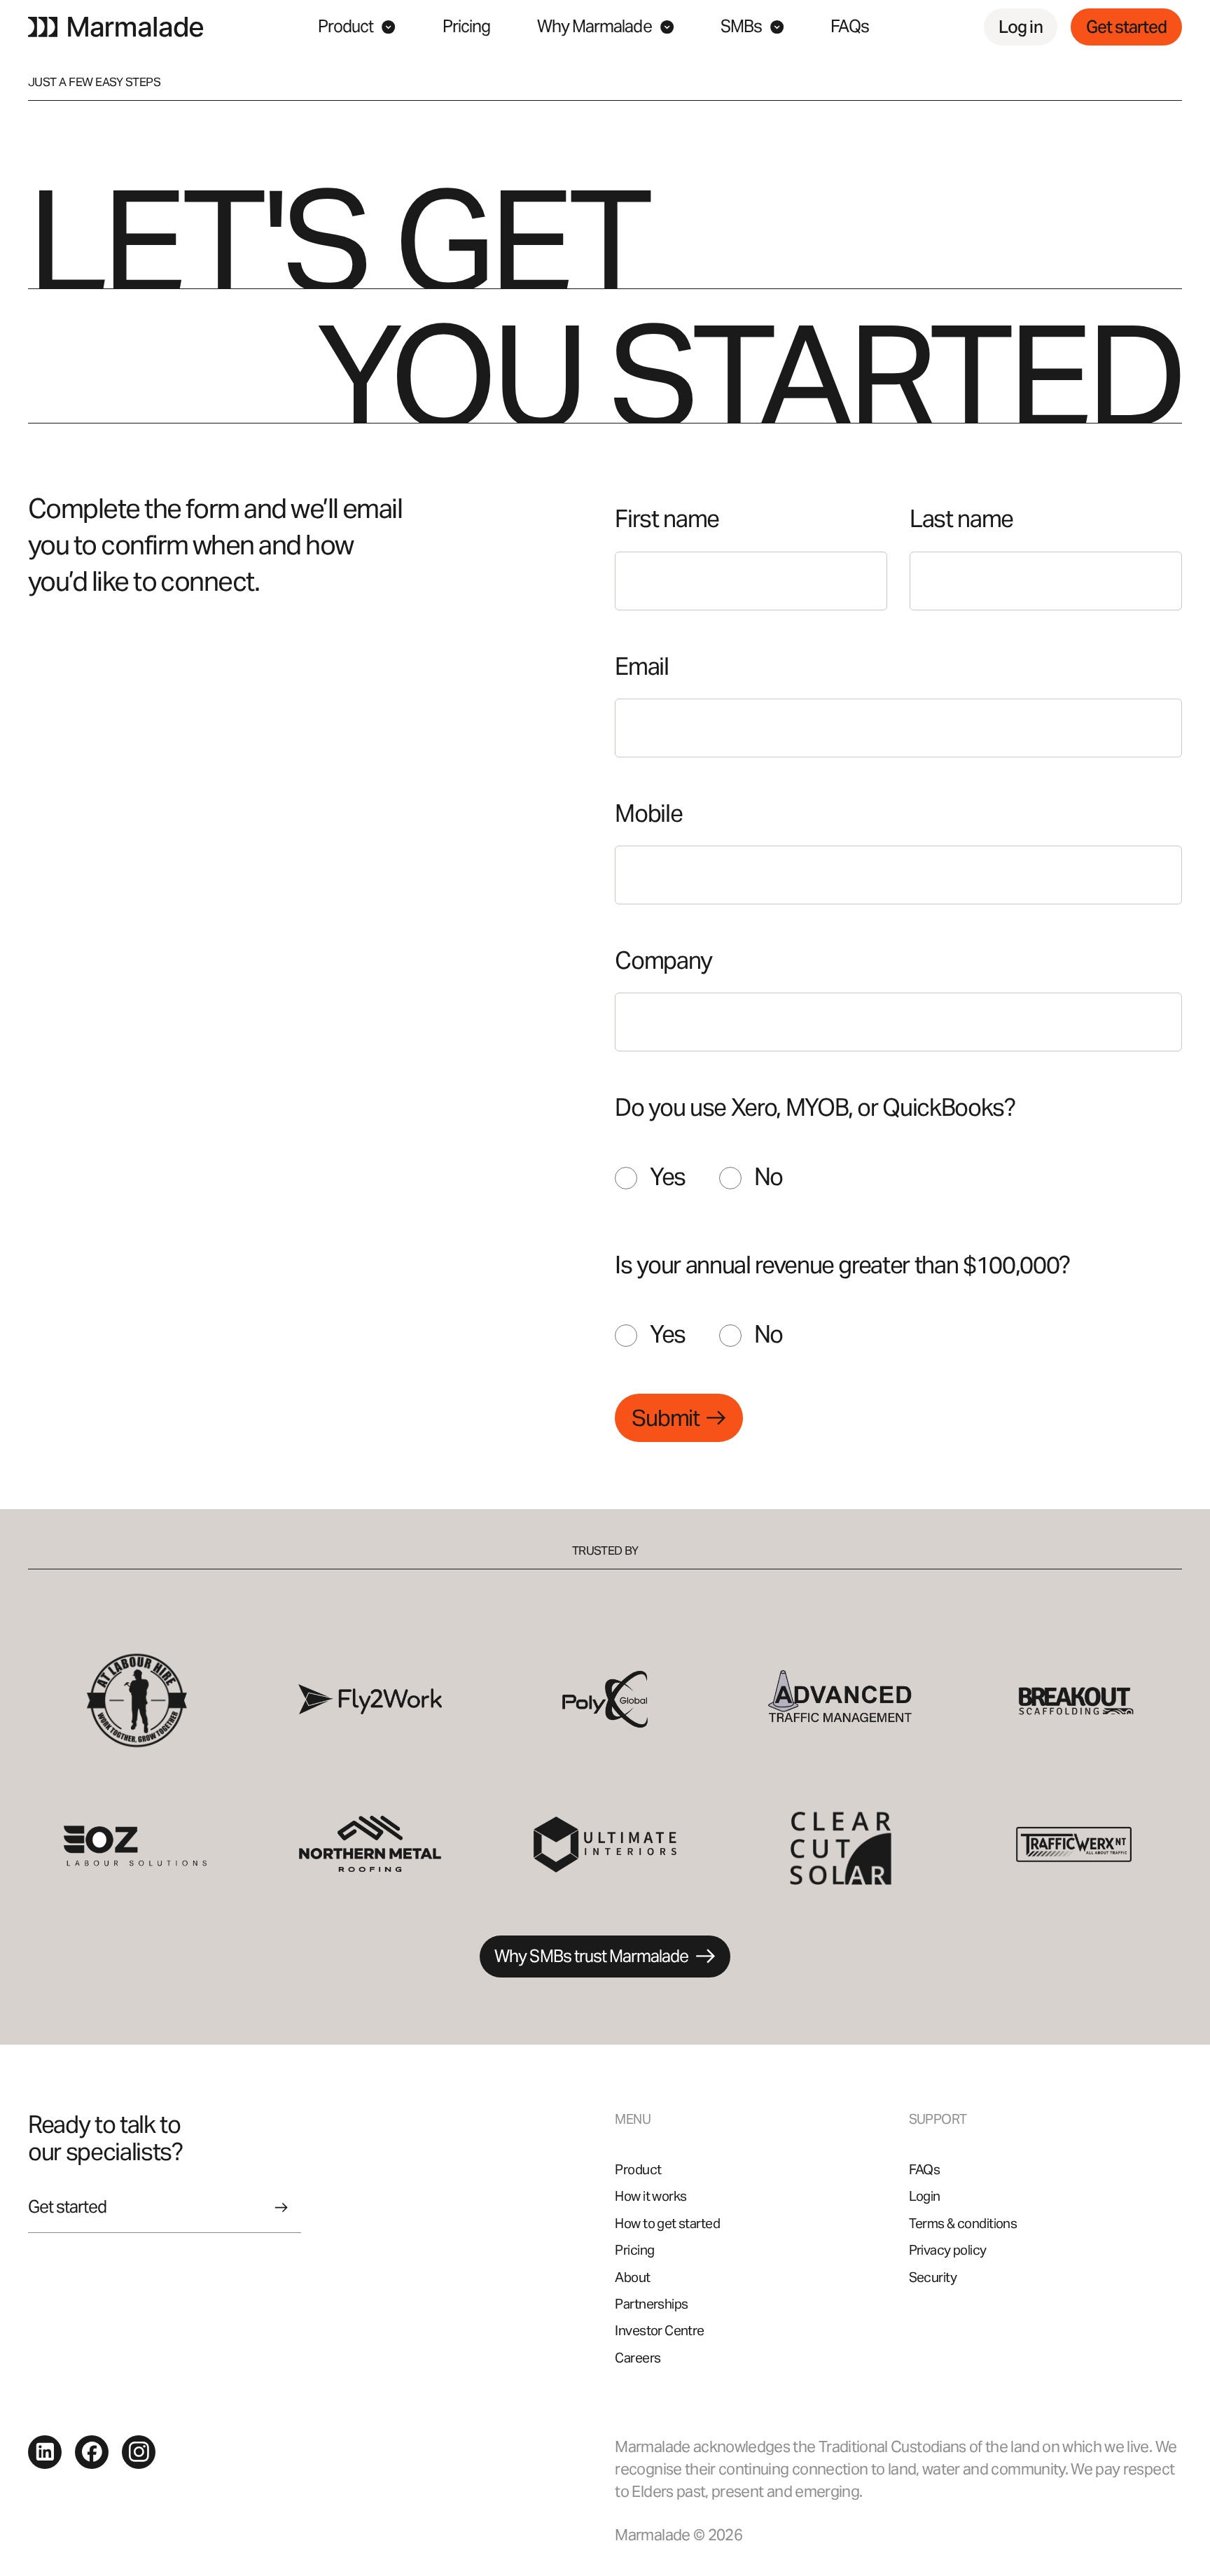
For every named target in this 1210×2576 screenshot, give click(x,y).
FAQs (849, 26)
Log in (1020, 27)
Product (346, 26)
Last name (961, 519)
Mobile (648, 814)
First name (667, 519)
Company (663, 961)
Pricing (466, 26)
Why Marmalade (594, 26)
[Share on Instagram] (139, 2451)
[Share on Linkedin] (45, 2451)
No (769, 1177)
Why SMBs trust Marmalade (591, 1956)
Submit (665, 1418)
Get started (1126, 27)
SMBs (741, 26)
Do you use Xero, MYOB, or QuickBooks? (815, 1108)
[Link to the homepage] (116, 27)
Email (641, 667)
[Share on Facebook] (92, 2451)
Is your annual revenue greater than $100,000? (842, 1265)
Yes (668, 1177)
